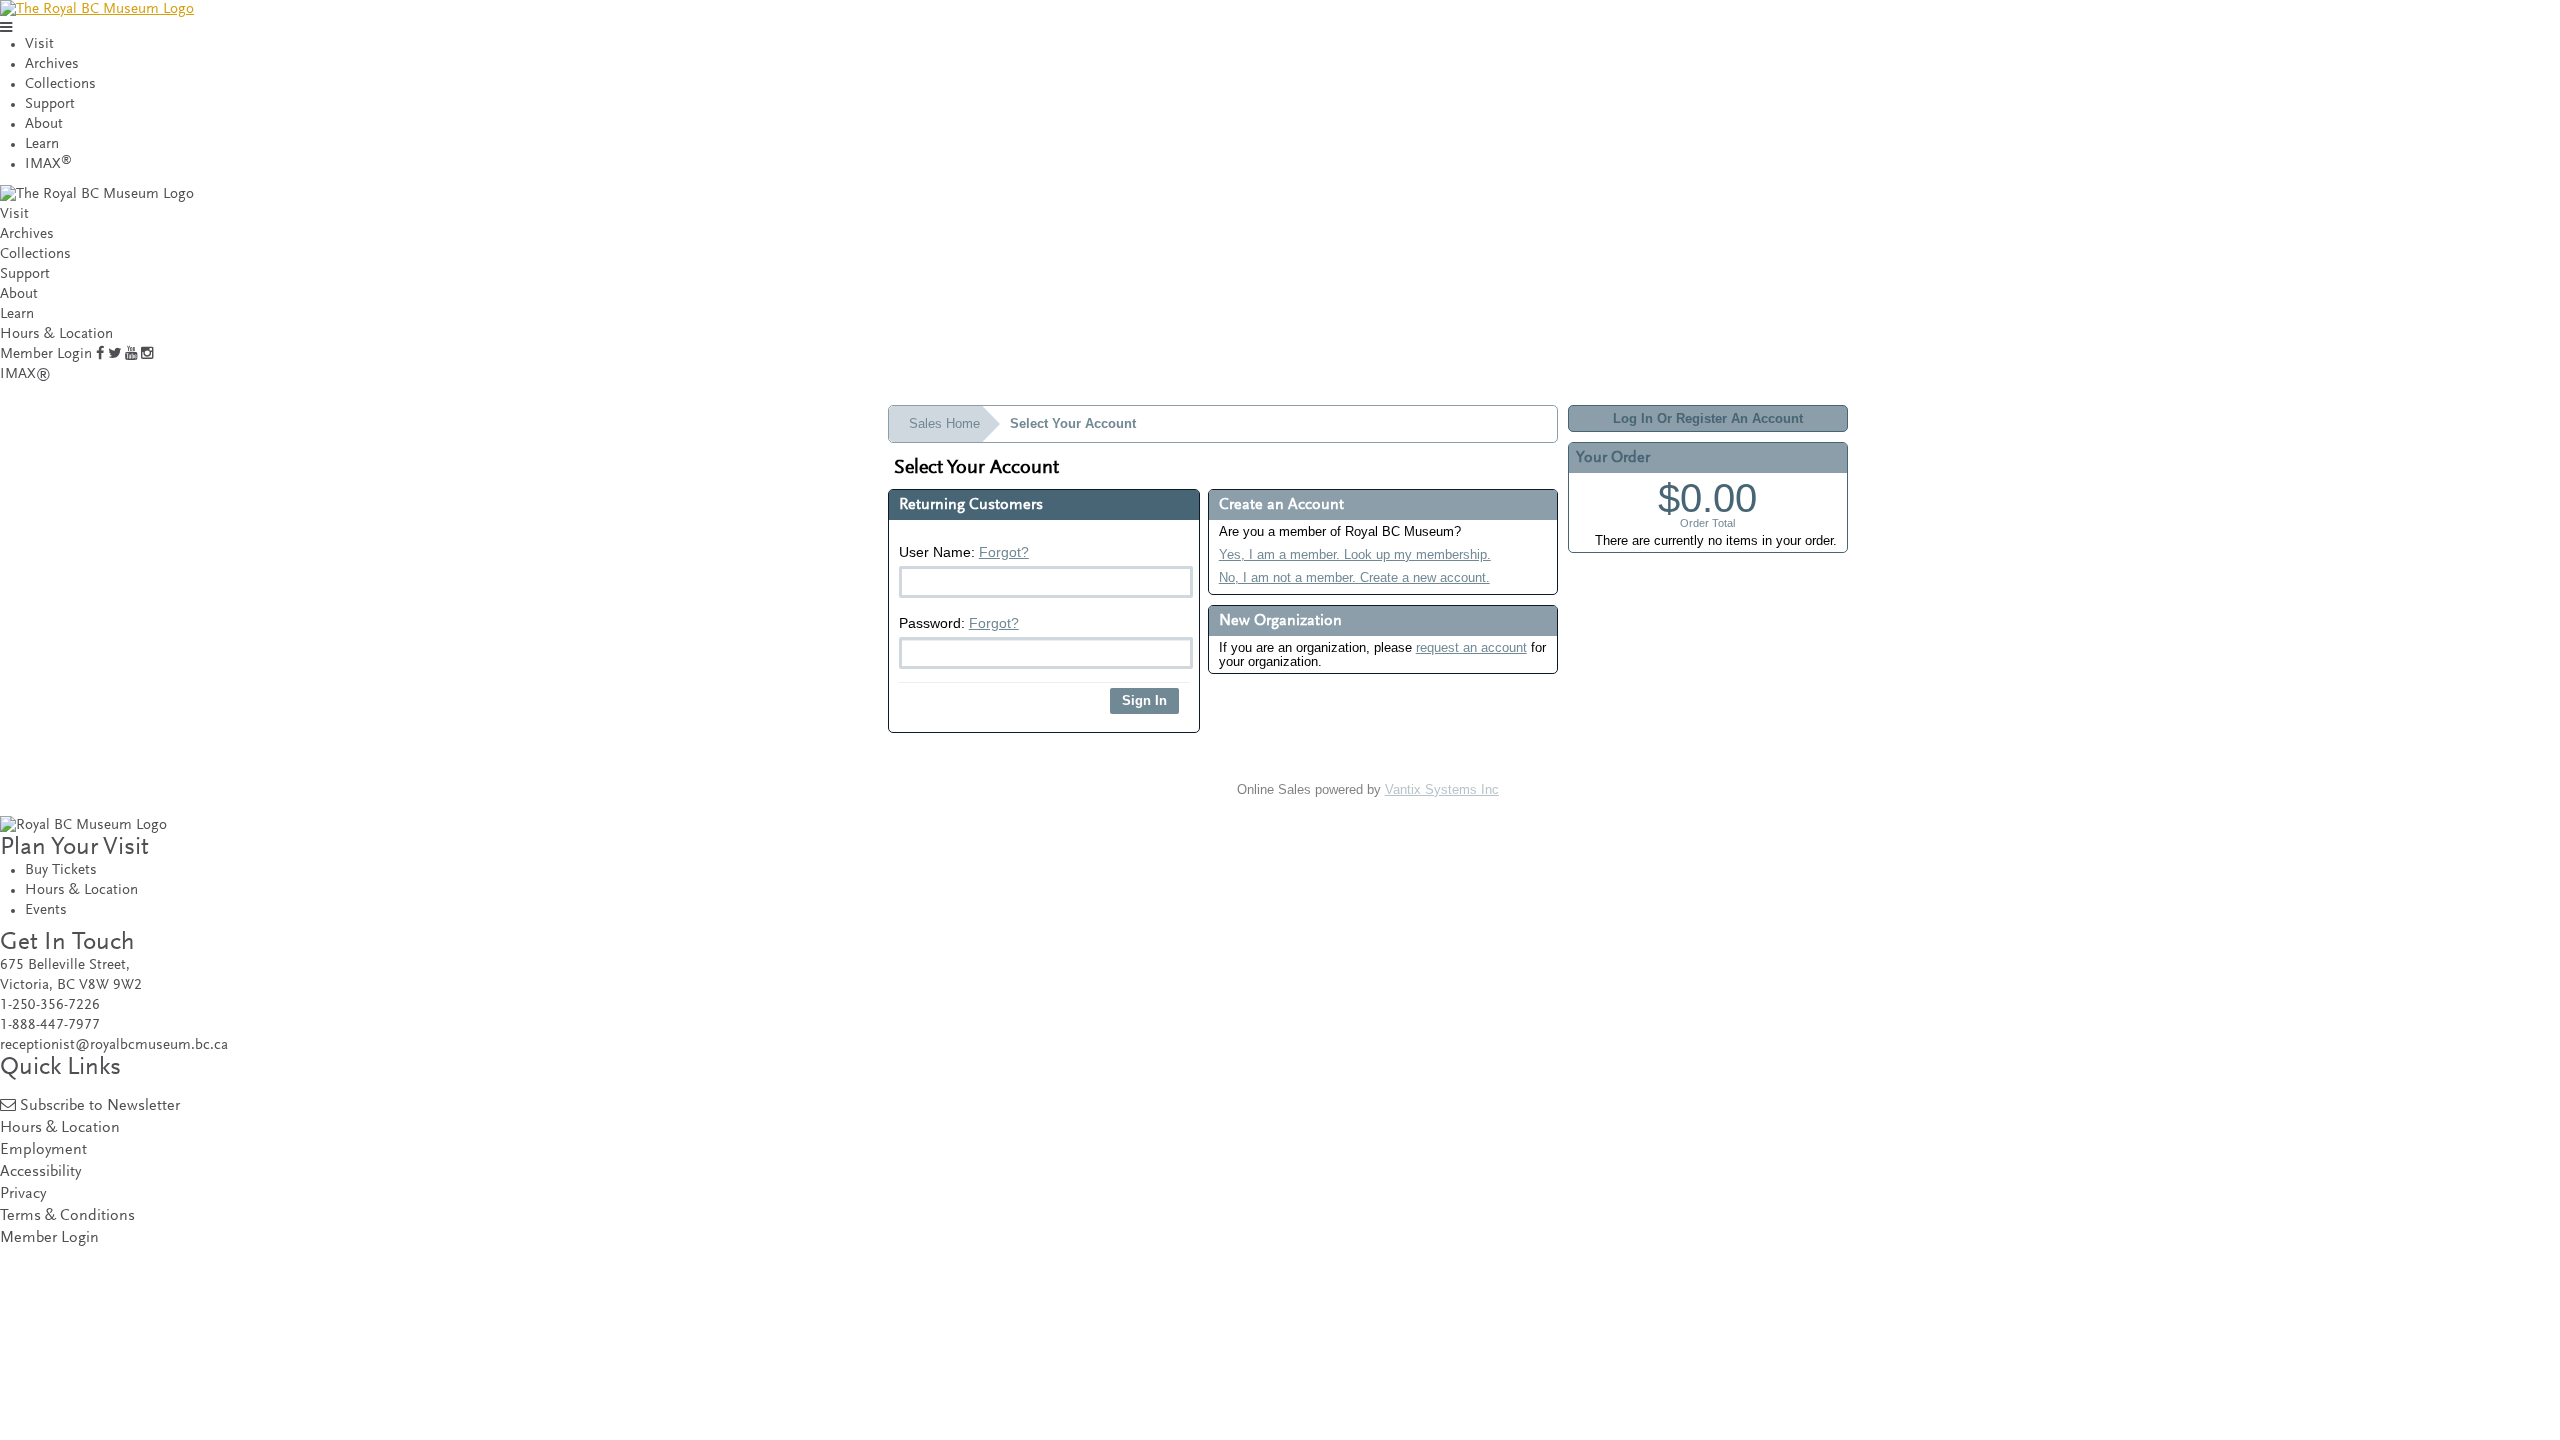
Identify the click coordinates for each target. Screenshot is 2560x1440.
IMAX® (25, 374)
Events (46, 910)
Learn (42, 144)
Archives (52, 64)
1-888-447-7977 (50, 1025)
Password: (959, 623)
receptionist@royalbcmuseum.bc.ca (114, 1045)
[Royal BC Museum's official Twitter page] (114, 354)
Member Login (46, 354)
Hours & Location (56, 334)
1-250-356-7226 (50, 1005)
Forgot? (1004, 552)
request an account (1471, 647)
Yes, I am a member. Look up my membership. (1355, 554)
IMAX (48, 164)
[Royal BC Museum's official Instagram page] (147, 354)
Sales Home (944, 423)
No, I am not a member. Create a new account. (1354, 577)
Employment (43, 1150)
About (44, 124)
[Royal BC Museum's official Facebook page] (100, 354)
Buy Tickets (61, 870)
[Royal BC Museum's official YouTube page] (131, 354)
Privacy (23, 1194)
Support (50, 104)
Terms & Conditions (67, 1216)
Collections (60, 84)
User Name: (964, 552)
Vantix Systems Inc (1442, 789)
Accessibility (40, 1172)
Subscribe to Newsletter (100, 1106)
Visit (39, 44)
